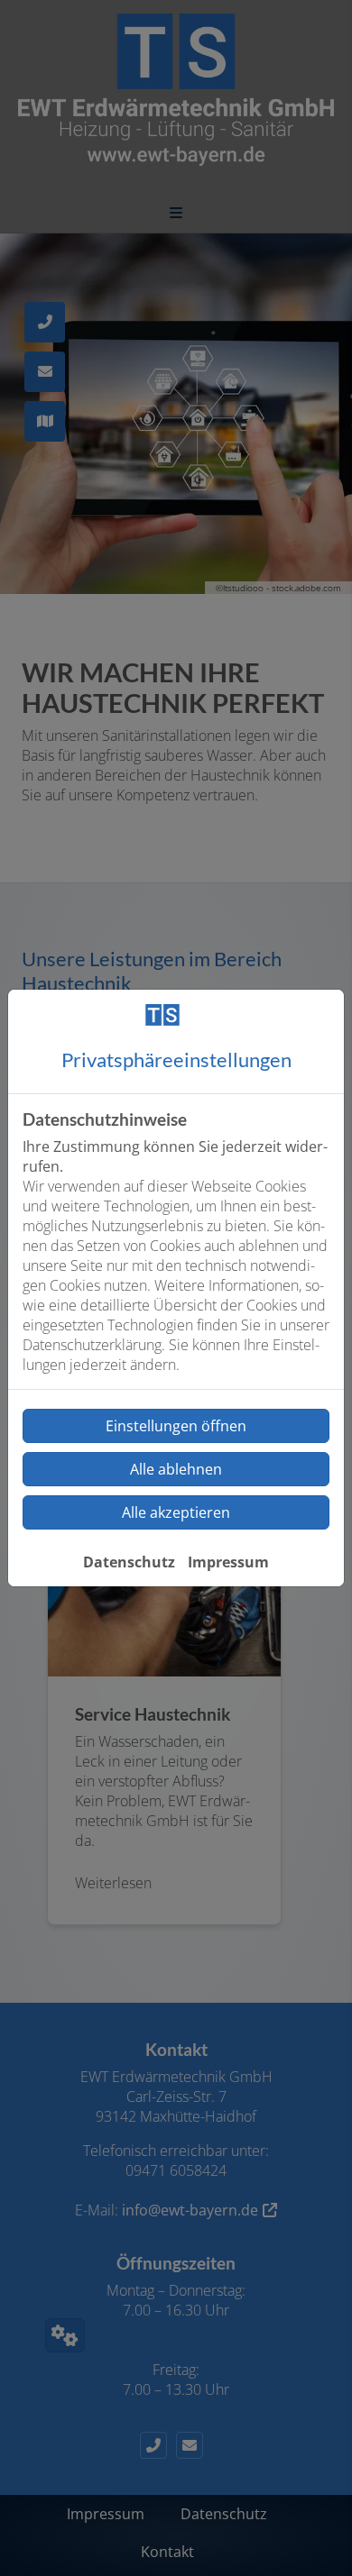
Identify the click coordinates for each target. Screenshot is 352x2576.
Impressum (228, 1562)
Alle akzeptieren (176, 1512)
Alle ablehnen (176, 1469)
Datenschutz (129, 1562)
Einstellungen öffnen (176, 1426)
